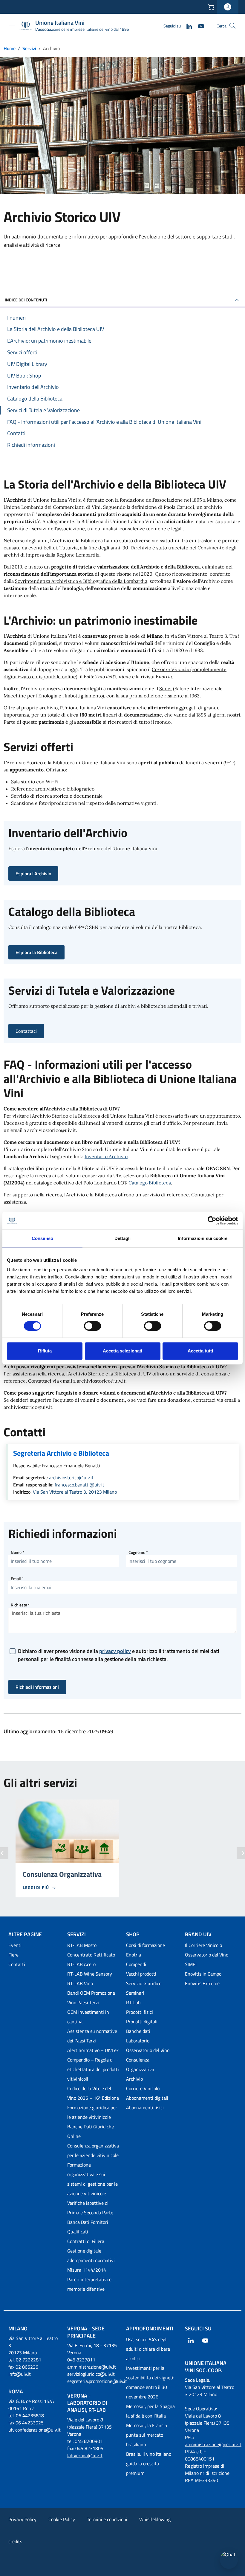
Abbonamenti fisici (145, 2107)
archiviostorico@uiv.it (71, 1477)
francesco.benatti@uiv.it (79, 1485)
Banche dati (138, 2031)
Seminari (135, 1993)
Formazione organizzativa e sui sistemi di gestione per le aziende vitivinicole (92, 2179)
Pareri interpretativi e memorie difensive (89, 2284)
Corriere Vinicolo (143, 2088)
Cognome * (138, 1552)
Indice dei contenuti (26, 300)
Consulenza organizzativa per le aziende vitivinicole (93, 2150)
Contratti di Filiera (86, 2241)
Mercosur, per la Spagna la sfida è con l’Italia (150, 2411)
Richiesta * (20, 1605)
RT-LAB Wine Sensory (90, 1974)
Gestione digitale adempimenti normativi (91, 2255)
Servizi (29, 48)
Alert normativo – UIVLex (93, 2050)
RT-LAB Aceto (81, 1964)
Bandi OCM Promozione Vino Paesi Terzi (91, 1998)
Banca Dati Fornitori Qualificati (88, 2227)
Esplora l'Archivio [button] (33, 873)
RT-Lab (133, 2002)
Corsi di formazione (146, 1945)
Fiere (13, 1955)
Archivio (134, 2079)
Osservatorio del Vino (148, 2050)
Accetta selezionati (122, 1351)
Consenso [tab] (42, 1238)
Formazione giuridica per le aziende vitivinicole (92, 2112)
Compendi (136, 1964)
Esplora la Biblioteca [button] (36, 952)
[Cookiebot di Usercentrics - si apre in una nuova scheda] (212, 1221)
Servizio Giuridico (144, 1983)
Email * (17, 1579)
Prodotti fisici (140, 2012)
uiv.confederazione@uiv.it (35, 2430)
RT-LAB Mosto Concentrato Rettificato (91, 1950)
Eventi (15, 1945)
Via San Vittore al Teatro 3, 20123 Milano (75, 1492)
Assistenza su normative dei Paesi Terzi (92, 2036)
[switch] (92, 1326)
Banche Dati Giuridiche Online (91, 2131)
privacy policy (115, 1651)
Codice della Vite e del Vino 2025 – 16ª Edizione (93, 2093)
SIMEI (191, 1964)
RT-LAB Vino (80, 1983)
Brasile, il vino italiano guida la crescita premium (149, 2463)
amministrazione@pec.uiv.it (213, 2444)
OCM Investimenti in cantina (88, 2017)
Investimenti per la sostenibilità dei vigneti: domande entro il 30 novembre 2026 (150, 2382)
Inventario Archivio (106, 1156)
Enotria (134, 1955)
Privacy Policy (22, 2519)
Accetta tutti (200, 1351)
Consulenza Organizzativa (140, 2065)
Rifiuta (45, 1351)
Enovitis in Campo (203, 1974)
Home (10, 48)
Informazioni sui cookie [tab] (202, 1238)
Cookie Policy (62, 2519)
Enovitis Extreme (202, 1983)
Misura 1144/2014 (87, 2270)
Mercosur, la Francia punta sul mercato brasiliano (147, 2435)
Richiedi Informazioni (37, 1687)
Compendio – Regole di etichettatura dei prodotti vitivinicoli (93, 2069)
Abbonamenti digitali (147, 2098)
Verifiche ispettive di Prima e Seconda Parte (90, 2208)
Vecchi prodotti (141, 1974)
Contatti (17, 1964)
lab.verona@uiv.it (85, 2455)
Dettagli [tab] (123, 1238)
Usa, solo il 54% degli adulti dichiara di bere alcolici (148, 2349)
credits (15, 2541)
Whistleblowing (155, 2519)
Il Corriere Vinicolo (203, 1945)
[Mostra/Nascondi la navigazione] (12, 25)
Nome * (17, 1552)
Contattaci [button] (26, 1031)
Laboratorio (138, 2041)
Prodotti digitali (142, 2022)
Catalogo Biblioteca (150, 1183)
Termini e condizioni (107, 2519)
